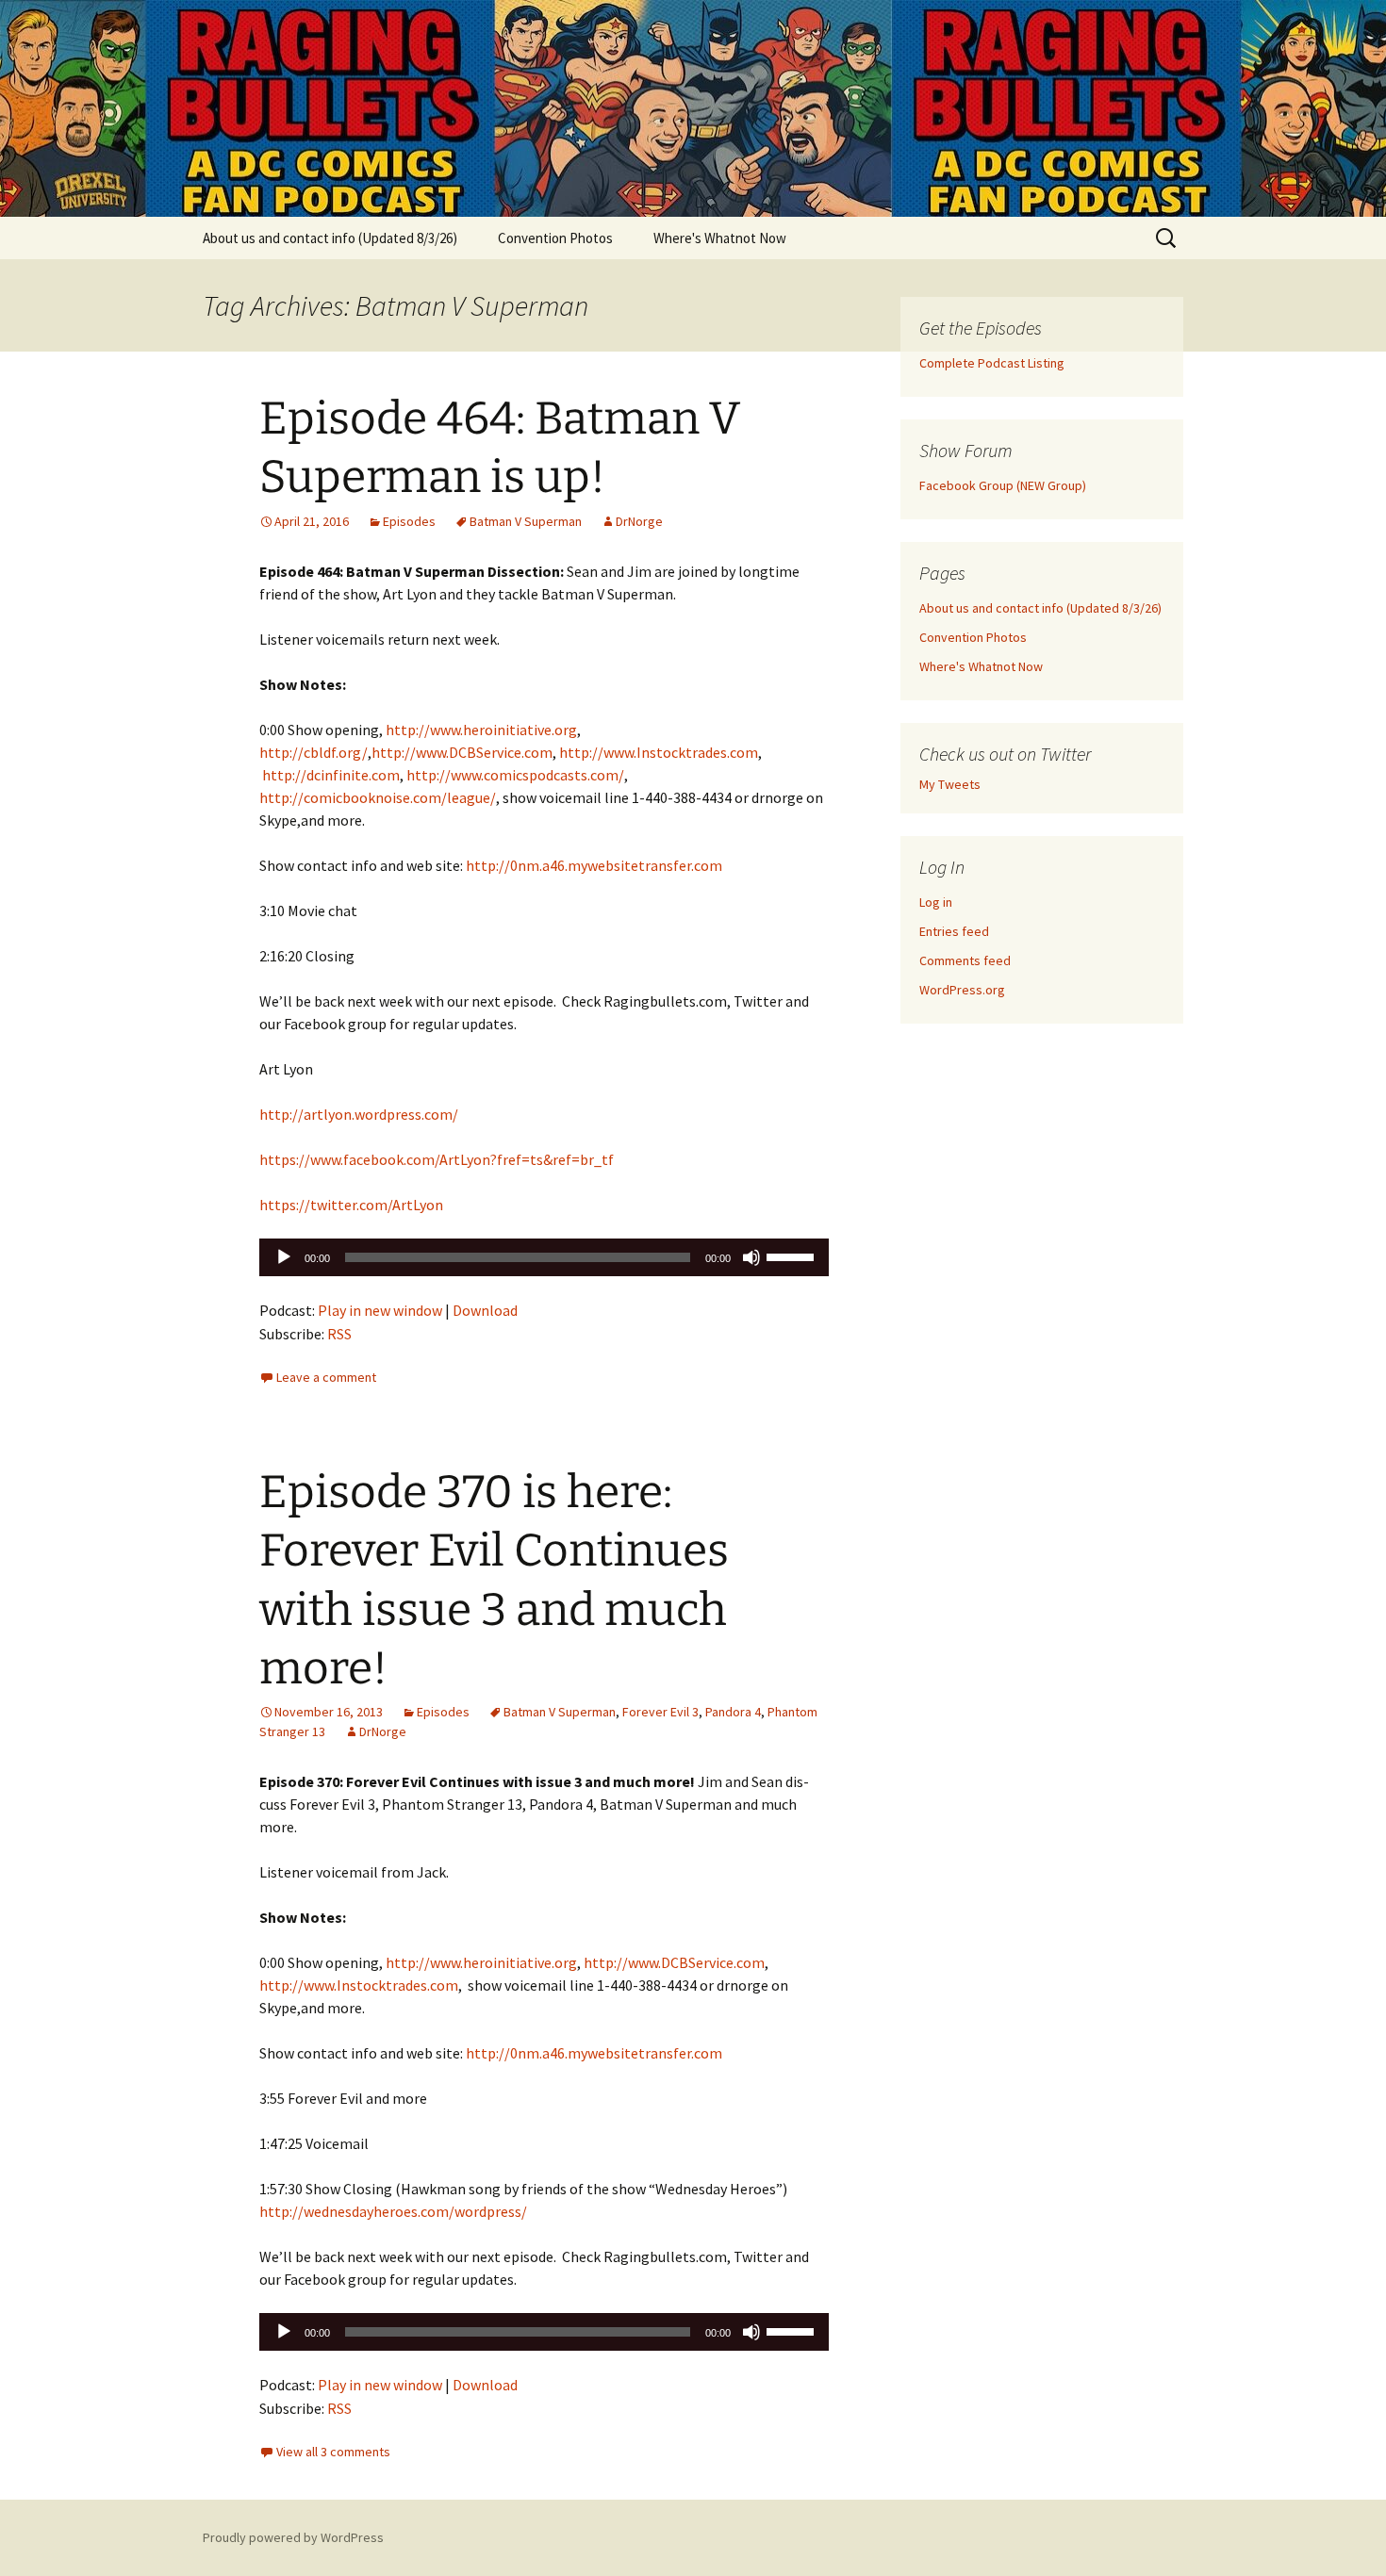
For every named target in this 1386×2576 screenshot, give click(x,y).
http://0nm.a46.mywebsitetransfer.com (594, 865)
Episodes (409, 521)
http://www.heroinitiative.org (481, 730)
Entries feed (954, 931)
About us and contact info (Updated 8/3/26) (330, 238)
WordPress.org (962, 990)
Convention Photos (555, 238)
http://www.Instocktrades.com (659, 752)
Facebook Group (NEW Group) (1003, 485)
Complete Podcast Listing (992, 363)
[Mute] (751, 1257)
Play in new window (380, 1310)
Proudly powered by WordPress (293, 2537)
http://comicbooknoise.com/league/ (378, 797)
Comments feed (965, 960)
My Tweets (950, 784)
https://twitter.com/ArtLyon (351, 1205)
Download (485, 1310)
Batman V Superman (526, 521)
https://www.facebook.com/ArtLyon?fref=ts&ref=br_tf (437, 1159)
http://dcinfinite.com (331, 775)
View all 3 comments (333, 2452)
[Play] (284, 1257)
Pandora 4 (733, 1712)
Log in (936, 902)
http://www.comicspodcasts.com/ (515, 775)
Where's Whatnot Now (720, 238)
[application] (544, 1257)
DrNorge (639, 521)
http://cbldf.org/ (313, 752)
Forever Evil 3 (660, 1712)
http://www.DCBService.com (462, 752)
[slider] (793, 1255)
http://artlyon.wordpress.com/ (359, 1114)
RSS (339, 1334)
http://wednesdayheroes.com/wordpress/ (393, 2211)
